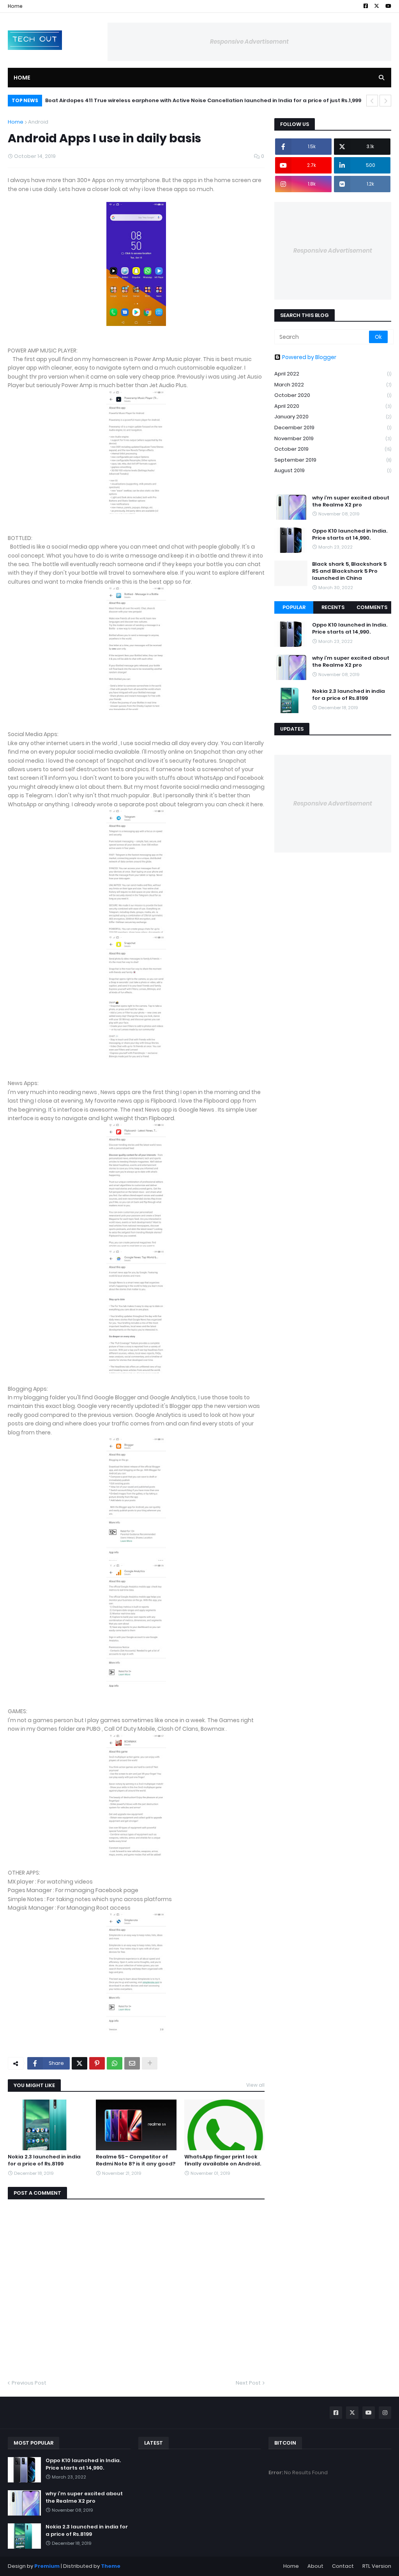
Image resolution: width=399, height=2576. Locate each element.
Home (15, 6)
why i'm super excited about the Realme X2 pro (351, 501)
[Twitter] (79, 2063)
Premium (47, 2566)
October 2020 (333, 395)
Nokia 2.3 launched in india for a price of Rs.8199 (44, 2160)
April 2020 (333, 406)
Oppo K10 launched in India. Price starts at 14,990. (350, 535)
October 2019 (333, 449)
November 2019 (333, 438)
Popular (294, 607)
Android (38, 122)
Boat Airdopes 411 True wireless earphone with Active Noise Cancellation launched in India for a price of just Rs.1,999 (203, 100)
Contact (343, 2566)
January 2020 (333, 417)
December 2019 (333, 428)
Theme (111, 2566)
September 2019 (333, 460)
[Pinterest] (97, 2063)
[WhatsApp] (115, 2063)
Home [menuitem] (22, 78)
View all (255, 2085)
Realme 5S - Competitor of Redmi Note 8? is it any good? (136, 2160)
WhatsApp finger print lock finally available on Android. (223, 2160)
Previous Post (29, 2383)
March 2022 (333, 385)
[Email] (132, 2063)
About (315, 2566)
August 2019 (333, 470)
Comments (372, 607)
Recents (333, 607)
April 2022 (333, 374)
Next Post (248, 2383)
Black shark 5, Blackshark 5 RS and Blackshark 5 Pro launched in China (349, 571)
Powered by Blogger (309, 357)
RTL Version (377, 2566)
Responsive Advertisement (249, 42)
